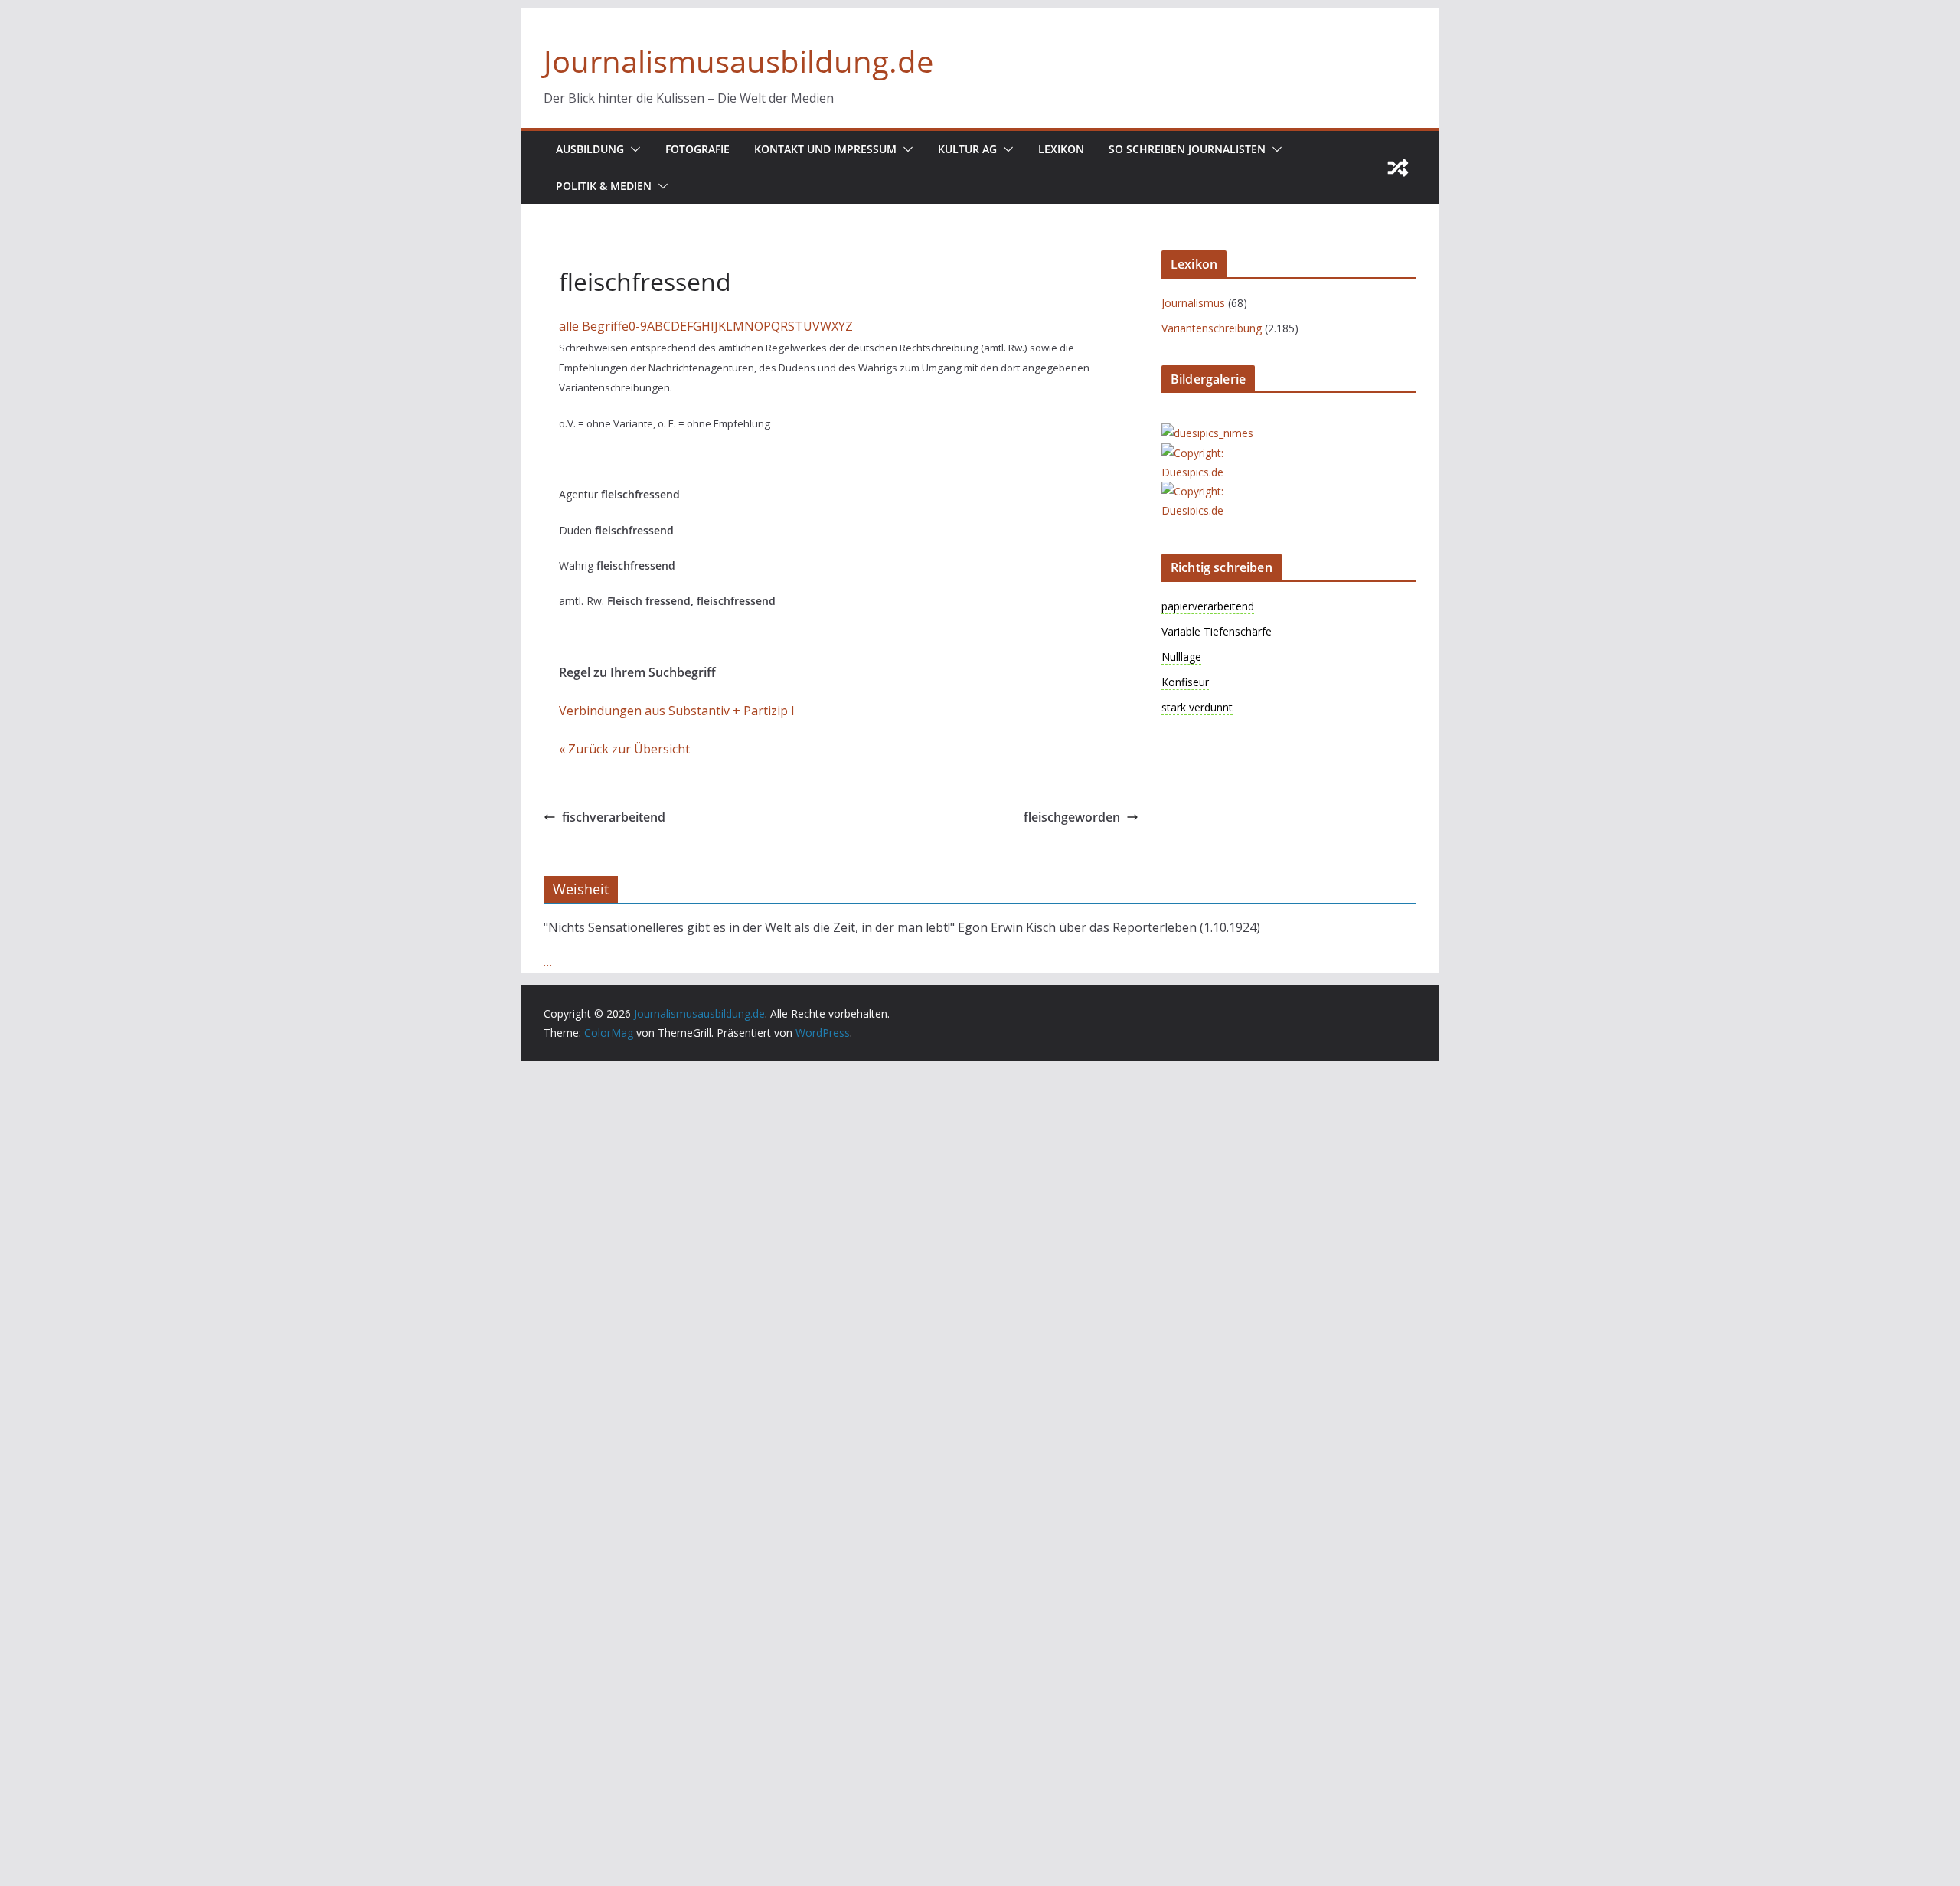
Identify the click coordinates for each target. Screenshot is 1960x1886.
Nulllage (1181, 657)
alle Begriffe (594, 326)
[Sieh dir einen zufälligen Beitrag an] (1398, 168)
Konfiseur (1185, 682)
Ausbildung (590, 149)
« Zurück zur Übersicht (624, 749)
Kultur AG (967, 149)
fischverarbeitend (614, 817)
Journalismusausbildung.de (738, 61)
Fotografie (697, 149)
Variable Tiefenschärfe (1217, 631)
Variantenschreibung (1212, 328)
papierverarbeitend (1208, 606)
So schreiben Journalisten (1187, 149)
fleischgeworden (1072, 817)
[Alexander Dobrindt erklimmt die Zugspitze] (1223, 453)
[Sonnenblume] (1223, 491)
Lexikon (1061, 149)
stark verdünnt (1197, 707)
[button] (632, 149)
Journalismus (1193, 303)
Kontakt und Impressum (825, 149)
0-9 (638, 326)
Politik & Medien (604, 186)
